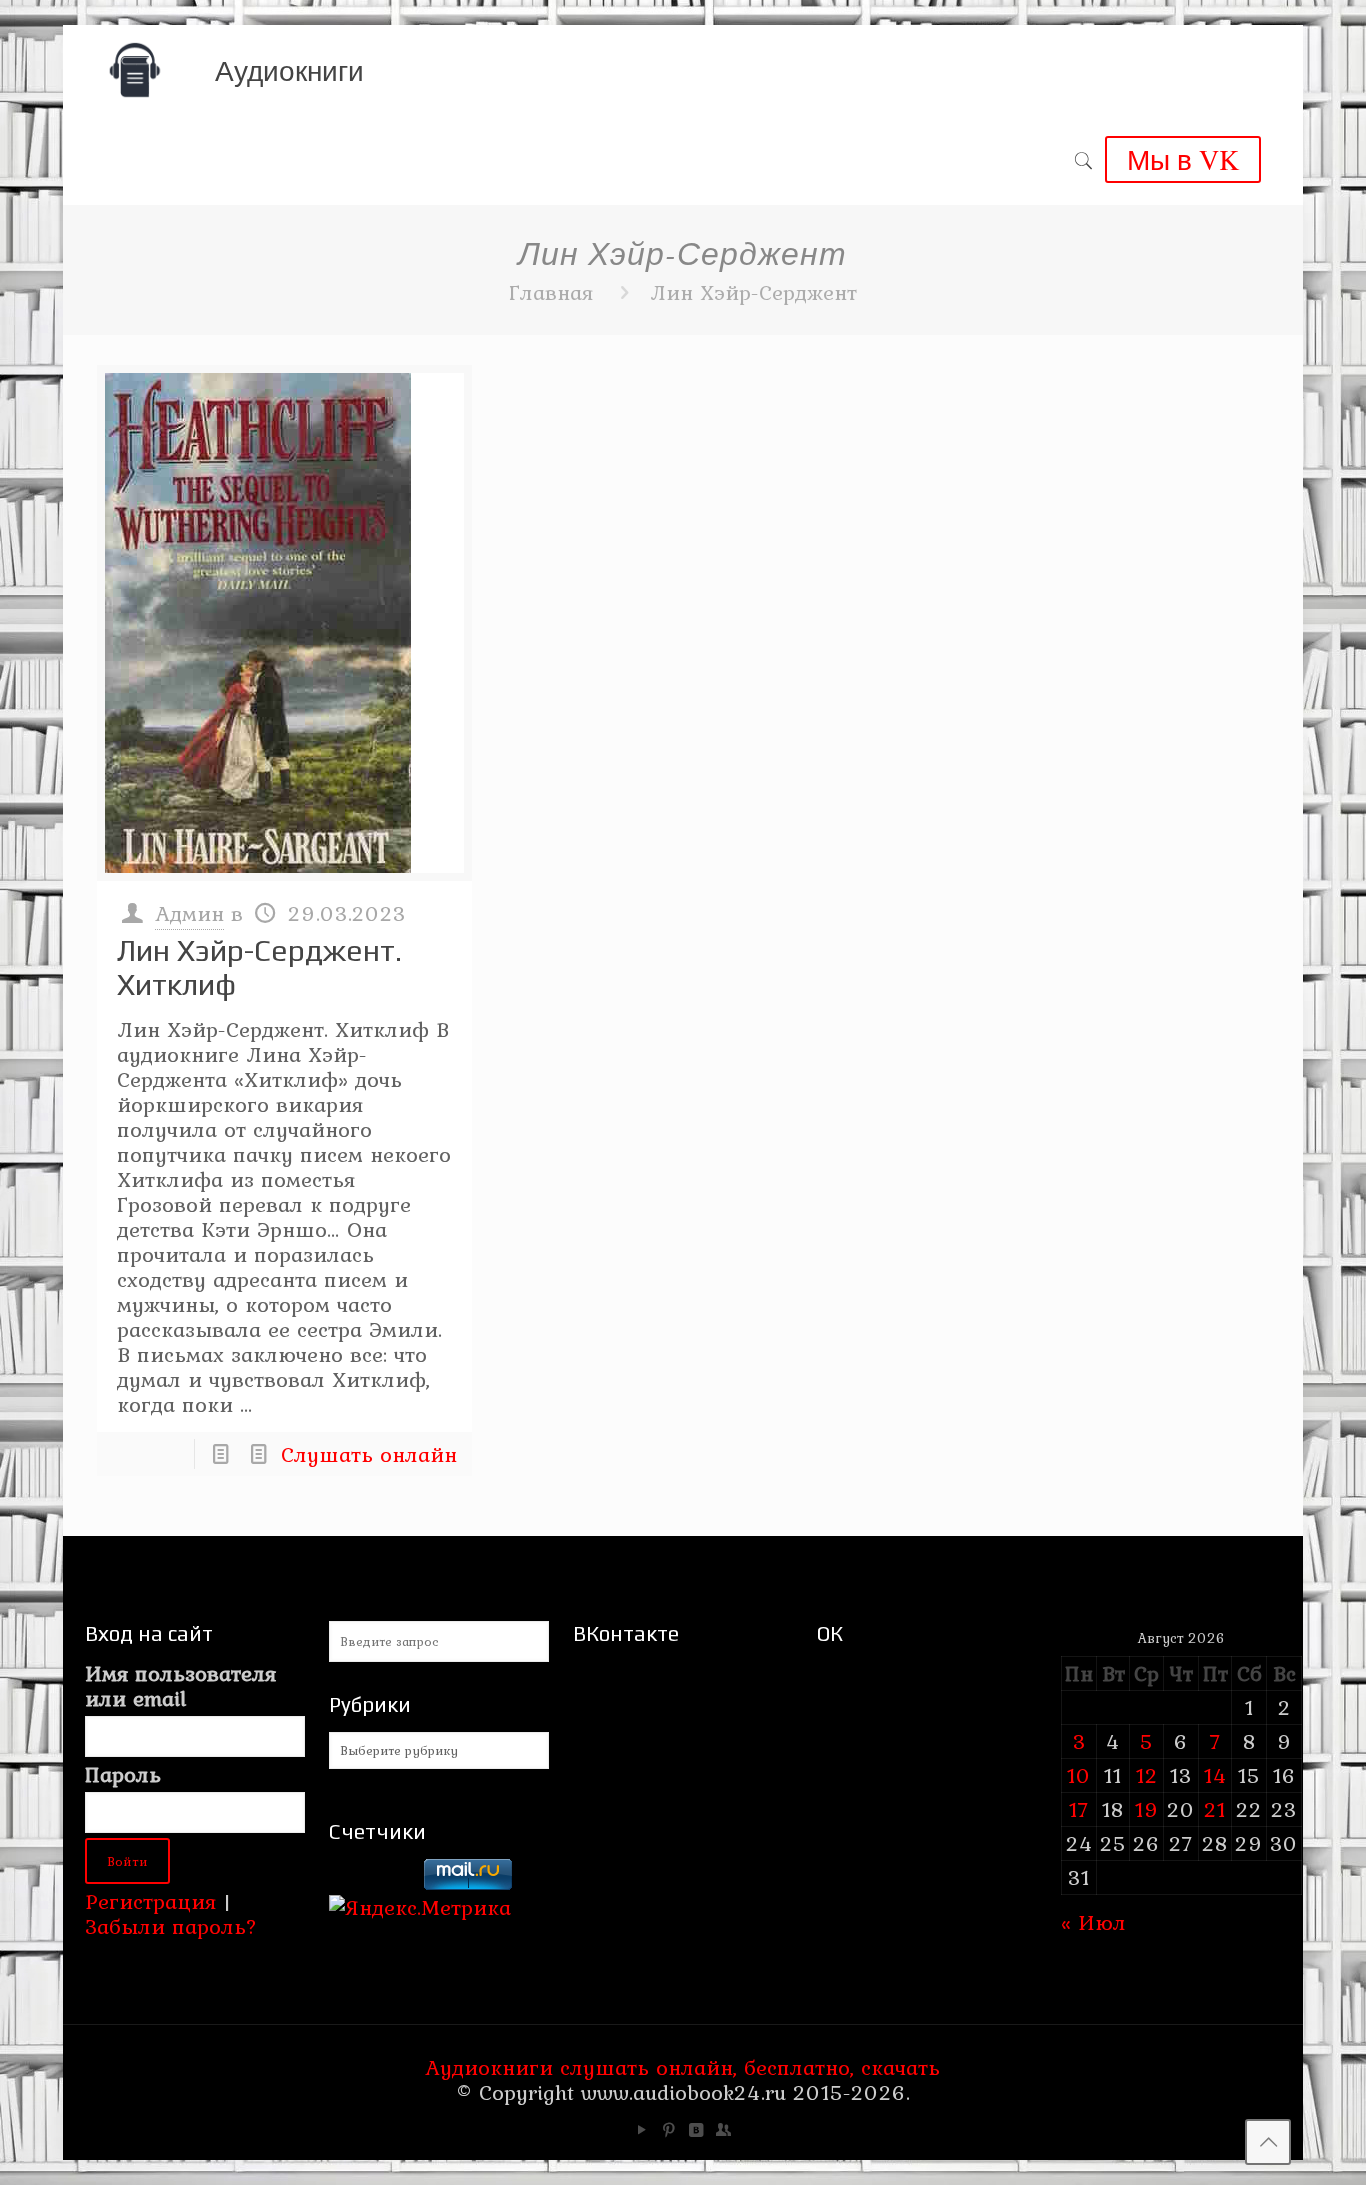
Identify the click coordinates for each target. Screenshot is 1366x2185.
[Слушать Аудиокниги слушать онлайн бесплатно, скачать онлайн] (135, 70)
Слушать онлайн (369, 1454)
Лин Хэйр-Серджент (753, 292)
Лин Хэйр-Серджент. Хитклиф (259, 967)
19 (1147, 1809)
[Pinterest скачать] (669, 2130)
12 (1147, 1775)
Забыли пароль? (171, 1926)
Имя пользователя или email (180, 1686)
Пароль (123, 1774)
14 (1215, 1775)
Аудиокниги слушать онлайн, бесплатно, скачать (682, 2067)
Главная (551, 292)
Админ (189, 913)
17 (1079, 1809)
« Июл (1093, 1922)
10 (1079, 1775)
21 (1215, 1809)
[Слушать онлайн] (284, 623)
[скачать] (373, 1882)
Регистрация (150, 1901)
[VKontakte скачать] (696, 2130)
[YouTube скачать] (642, 2130)
